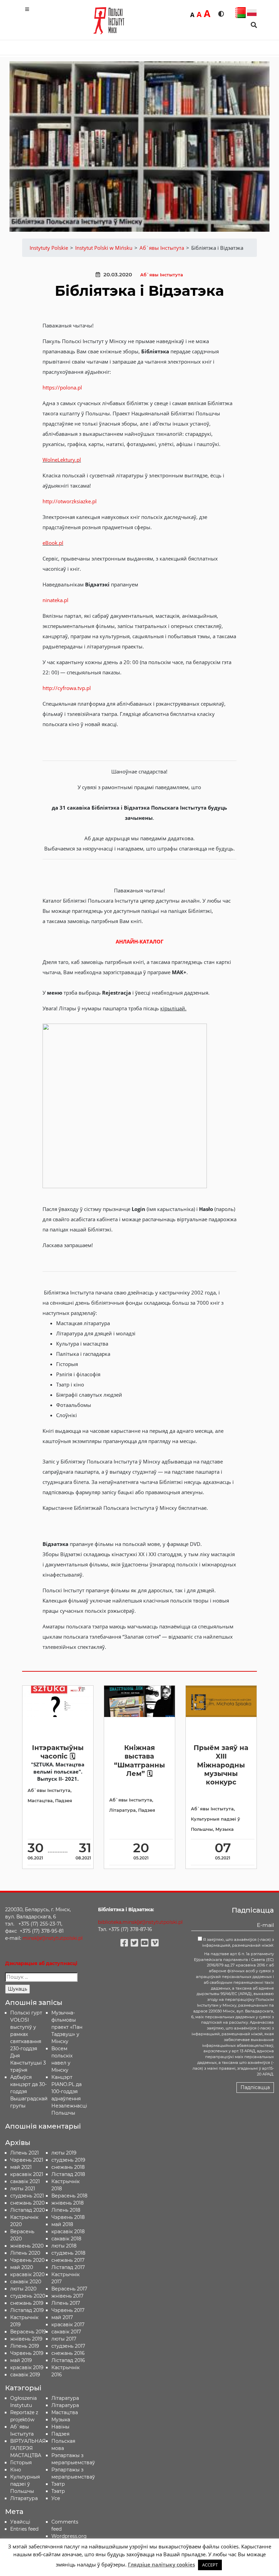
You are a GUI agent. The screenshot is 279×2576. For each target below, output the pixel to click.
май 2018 (62, 2224)
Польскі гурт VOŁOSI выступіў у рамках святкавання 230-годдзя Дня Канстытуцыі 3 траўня (28, 2041)
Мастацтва (40, 1801)
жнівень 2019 (26, 2339)
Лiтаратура (24, 2498)
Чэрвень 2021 (27, 2160)
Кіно (16, 2470)
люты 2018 (64, 2246)
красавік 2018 (68, 2232)
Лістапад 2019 (27, 2310)
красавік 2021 (27, 2174)
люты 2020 (23, 2289)
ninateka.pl (55, 600)
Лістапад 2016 (68, 2360)
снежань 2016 (68, 2353)
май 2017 (62, 2317)
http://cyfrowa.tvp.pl (67, 688)
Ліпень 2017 (66, 2303)
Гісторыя (21, 2463)
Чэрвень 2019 (27, 2353)
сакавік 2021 (25, 2181)
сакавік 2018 (66, 2239)
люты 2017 (64, 2339)
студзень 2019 (68, 2160)
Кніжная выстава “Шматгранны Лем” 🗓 (139, 1761)
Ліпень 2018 (66, 2210)
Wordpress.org (69, 2536)
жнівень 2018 (68, 2203)
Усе (56, 2498)
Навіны (60, 2427)
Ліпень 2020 (25, 2253)
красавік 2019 (27, 2367)
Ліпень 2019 (25, 2346)
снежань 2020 (27, 2203)
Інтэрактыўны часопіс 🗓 (58, 1752)
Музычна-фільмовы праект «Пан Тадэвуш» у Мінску (67, 2027)
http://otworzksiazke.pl (70, 501)
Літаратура (122, 1810)
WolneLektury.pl (62, 460)
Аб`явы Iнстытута (162, 275)
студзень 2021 (27, 2196)
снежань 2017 (68, 2260)
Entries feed (24, 2529)
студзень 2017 (68, 2346)
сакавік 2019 (25, 2375)
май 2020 (22, 2267)
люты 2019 (64, 2153)
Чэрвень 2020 (27, 2260)
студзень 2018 (68, 2253)
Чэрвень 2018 (68, 2217)
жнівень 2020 (27, 2246)
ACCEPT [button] (210, 2565)
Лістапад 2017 (68, 2267)
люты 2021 (23, 2189)
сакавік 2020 (26, 2282)
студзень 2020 (28, 2296)
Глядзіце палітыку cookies (161, 2564)
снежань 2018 (68, 2167)
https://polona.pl (62, 387)
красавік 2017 (68, 2325)
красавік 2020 (27, 2274)
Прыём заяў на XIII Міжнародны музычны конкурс (221, 1765)
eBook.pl (53, 543)
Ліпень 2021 (24, 2153)
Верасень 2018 (69, 2196)
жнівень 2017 (67, 2296)
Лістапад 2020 (28, 2210)
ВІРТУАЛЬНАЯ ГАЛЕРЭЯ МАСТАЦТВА (28, 2448)
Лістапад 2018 (68, 2174)
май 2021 (21, 2167)
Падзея (64, 1801)
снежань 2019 (27, 2303)
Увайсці (20, 2522)
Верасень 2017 (69, 2289)
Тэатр (58, 2484)
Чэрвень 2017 (68, 2310)
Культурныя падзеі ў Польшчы (25, 2484)
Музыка (225, 1829)
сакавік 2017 (66, 2332)
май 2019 (21, 2360)
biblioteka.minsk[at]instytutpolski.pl (140, 1922)
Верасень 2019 (28, 2332)
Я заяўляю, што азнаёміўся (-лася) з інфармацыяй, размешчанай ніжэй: (238, 1942)
